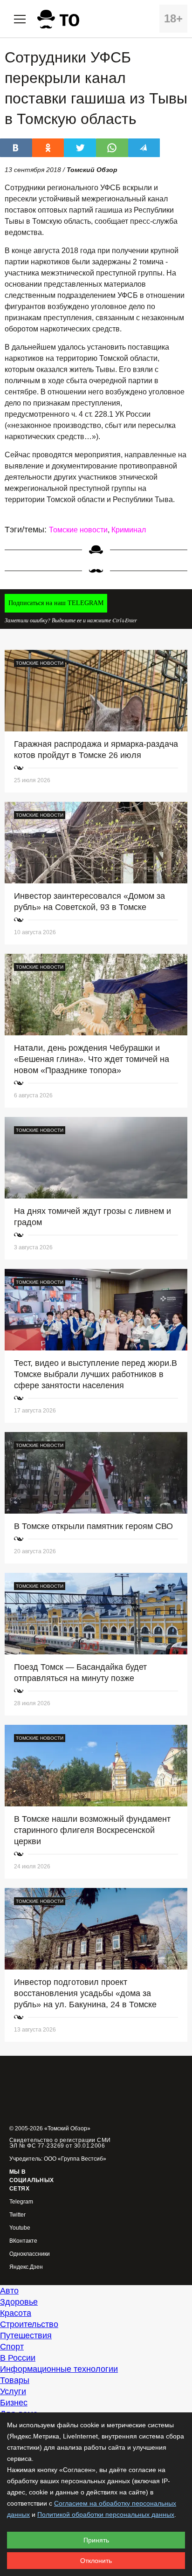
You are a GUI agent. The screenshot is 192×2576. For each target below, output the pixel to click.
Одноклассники (30, 2254)
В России (18, 2358)
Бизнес (14, 2403)
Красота (16, 2313)
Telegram (21, 2202)
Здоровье (19, 2302)
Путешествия (26, 2335)
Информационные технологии (59, 2369)
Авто (9, 2291)
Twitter (17, 2215)
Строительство (29, 2324)
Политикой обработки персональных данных (106, 2514)
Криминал (129, 530)
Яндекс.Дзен (26, 2267)
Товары (15, 2380)
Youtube (20, 2228)
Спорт (12, 2347)
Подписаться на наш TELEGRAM (56, 603)
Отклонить (96, 2561)
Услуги (13, 2391)
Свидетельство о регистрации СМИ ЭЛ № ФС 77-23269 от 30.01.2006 (60, 2143)
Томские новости (78, 530)
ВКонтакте (23, 2241)
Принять (96, 2540)
